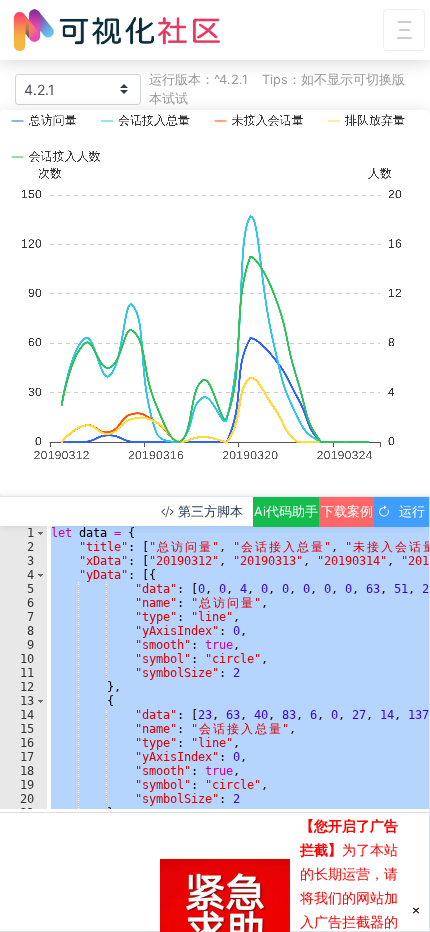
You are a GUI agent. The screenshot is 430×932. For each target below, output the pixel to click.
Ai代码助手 (286, 511)
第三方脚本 (208, 511)
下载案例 (347, 511)
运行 (408, 511)
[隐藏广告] (416, 909)
